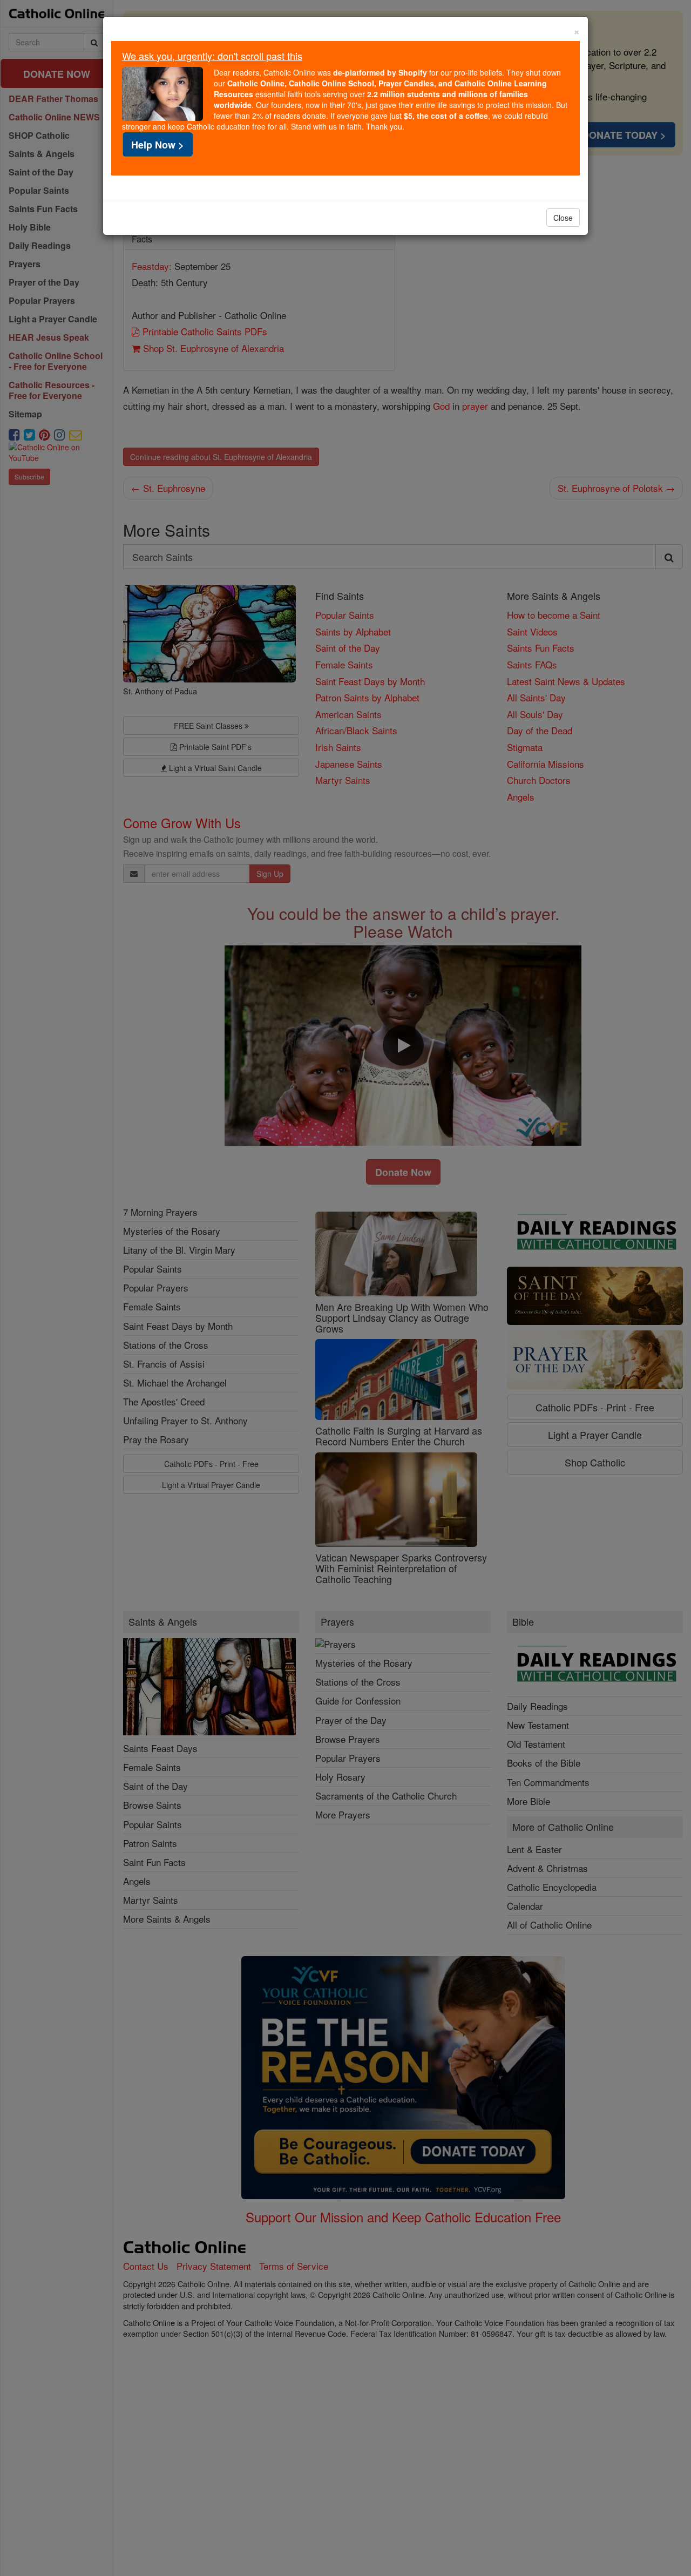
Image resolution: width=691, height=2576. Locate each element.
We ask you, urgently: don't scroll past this (212, 56)
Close (563, 218)
